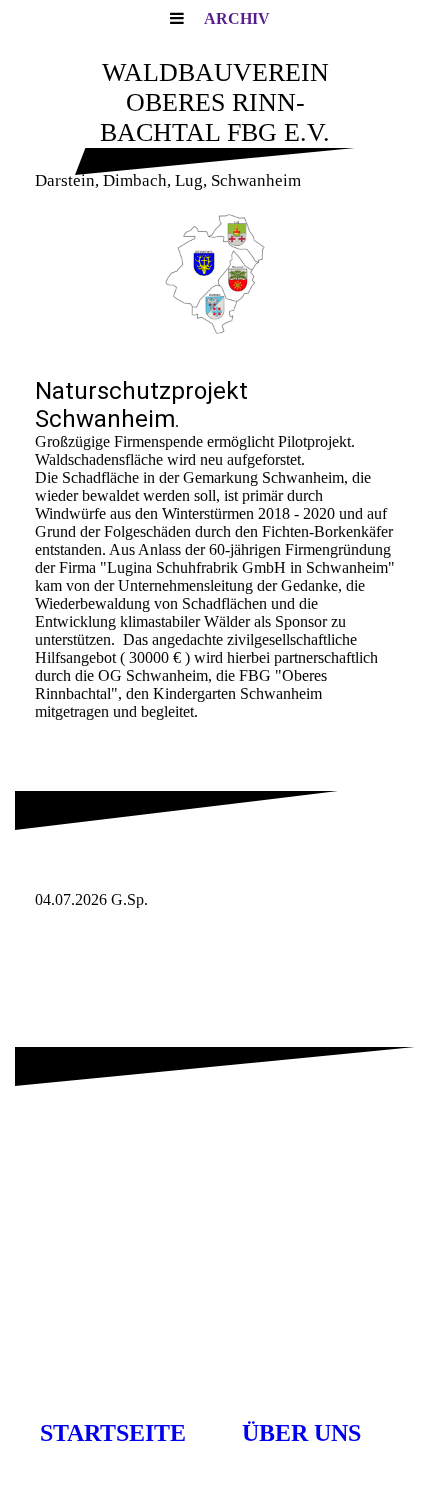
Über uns (301, 1433)
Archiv (237, 18)
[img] (215, 274)
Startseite (113, 1433)
